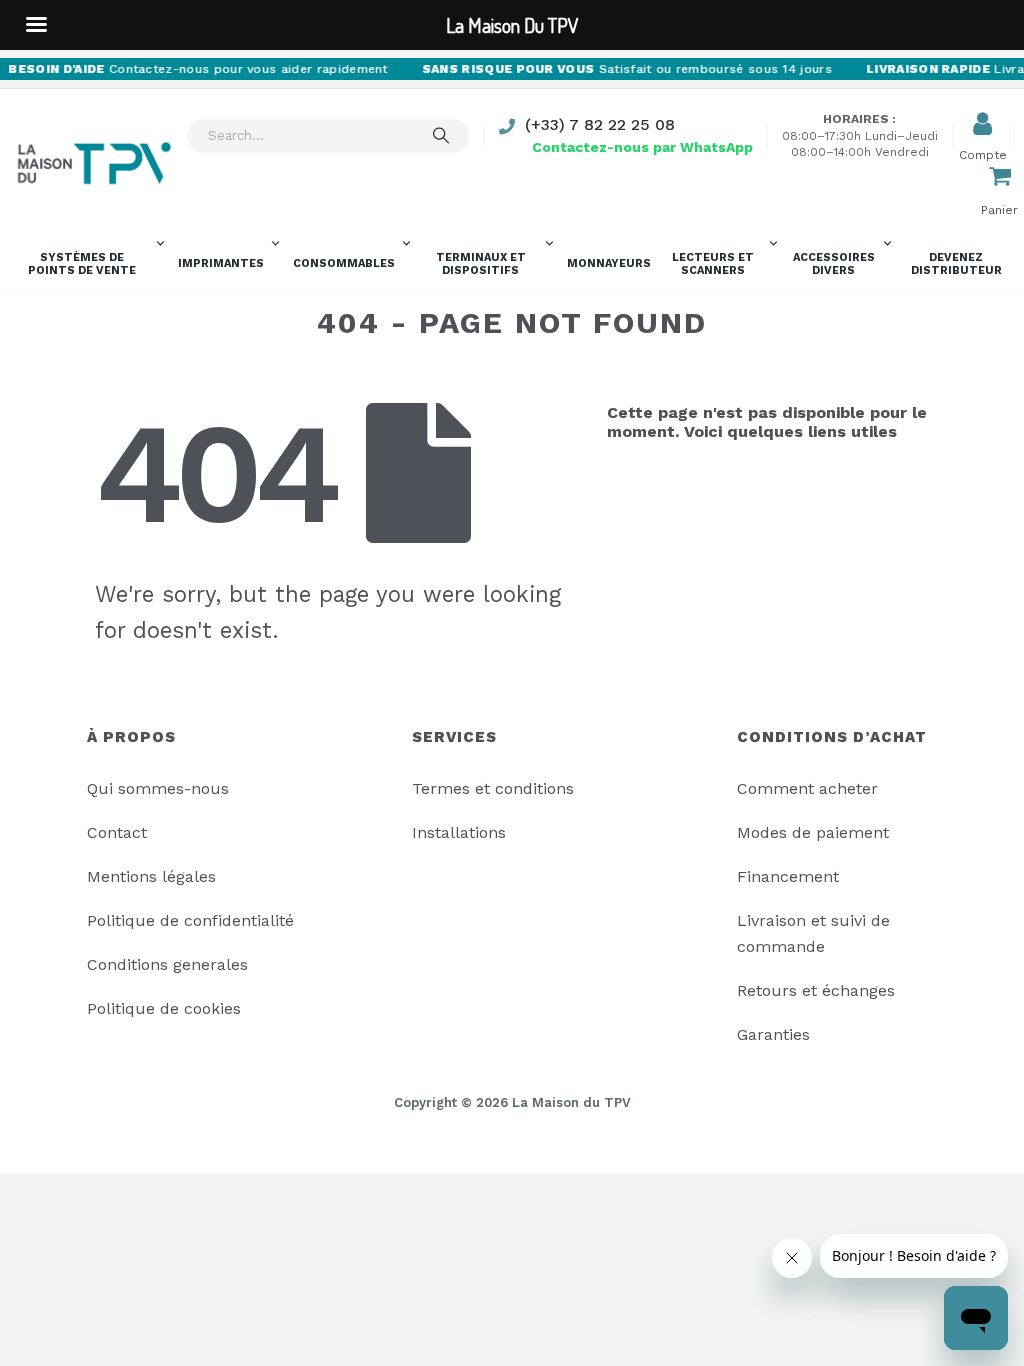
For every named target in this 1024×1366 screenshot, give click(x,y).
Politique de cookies (164, 1008)
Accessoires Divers (834, 264)
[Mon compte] (983, 123)
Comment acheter (807, 788)
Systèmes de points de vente (82, 264)
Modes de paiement (813, 832)
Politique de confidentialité (190, 920)
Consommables (344, 263)
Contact (117, 832)
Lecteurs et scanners (713, 264)
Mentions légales (151, 876)
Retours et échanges (816, 990)
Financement (788, 876)
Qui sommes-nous (158, 788)
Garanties (773, 1034)
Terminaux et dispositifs (481, 264)
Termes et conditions (493, 788)
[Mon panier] (999, 178)
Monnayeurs (609, 263)
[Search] (441, 136)
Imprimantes (221, 263)
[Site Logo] (93, 163)
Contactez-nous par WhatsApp (642, 147)
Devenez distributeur (956, 264)
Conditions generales (167, 964)
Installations (459, 832)
